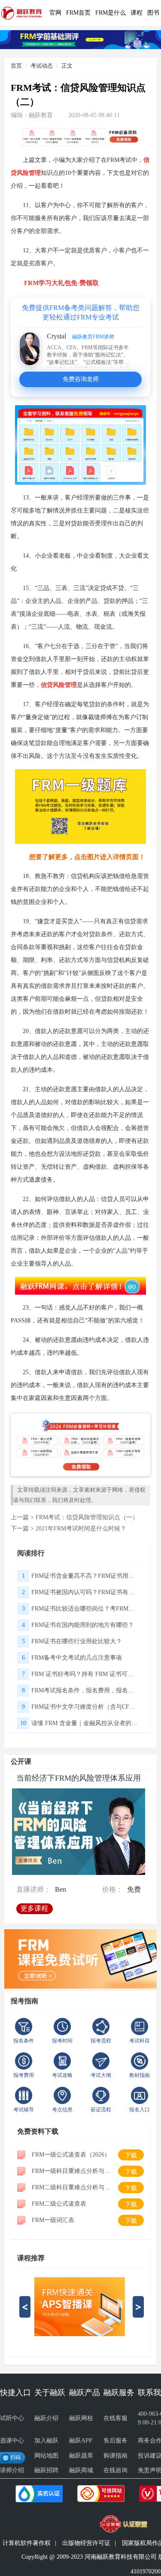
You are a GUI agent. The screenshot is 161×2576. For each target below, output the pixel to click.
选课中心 (12, 2441)
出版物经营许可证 (86, 2543)
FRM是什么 (111, 13)
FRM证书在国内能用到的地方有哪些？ (83, 1625)
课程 (137, 13)
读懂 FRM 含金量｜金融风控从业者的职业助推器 (85, 1723)
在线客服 (115, 2418)
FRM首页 (78, 13)
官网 (55, 13)
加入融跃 (46, 2441)
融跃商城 (81, 2470)
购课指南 (115, 2456)
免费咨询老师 (81, 379)
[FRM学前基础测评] (80, 39)
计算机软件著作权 (27, 2543)
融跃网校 (81, 2418)
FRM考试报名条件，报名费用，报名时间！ (85, 1690)
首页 (16, 66)
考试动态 (42, 66)
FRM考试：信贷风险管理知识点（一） (87, 1517)
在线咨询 (115, 2470)
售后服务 (115, 2441)
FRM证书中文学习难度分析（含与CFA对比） (85, 1707)
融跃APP (81, 2441)
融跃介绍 (46, 2418)
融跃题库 (81, 2456)
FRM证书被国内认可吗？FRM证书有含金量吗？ (85, 1592)
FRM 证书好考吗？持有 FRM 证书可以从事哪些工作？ (85, 1674)
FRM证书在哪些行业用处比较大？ (77, 1641)
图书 (153, 13)
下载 (131, 2155)
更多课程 (34, 1908)
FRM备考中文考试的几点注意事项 (77, 1658)
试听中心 (12, 2418)
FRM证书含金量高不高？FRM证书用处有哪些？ (85, 1576)
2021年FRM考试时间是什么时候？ (81, 1529)
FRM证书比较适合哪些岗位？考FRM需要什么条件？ (85, 1609)
